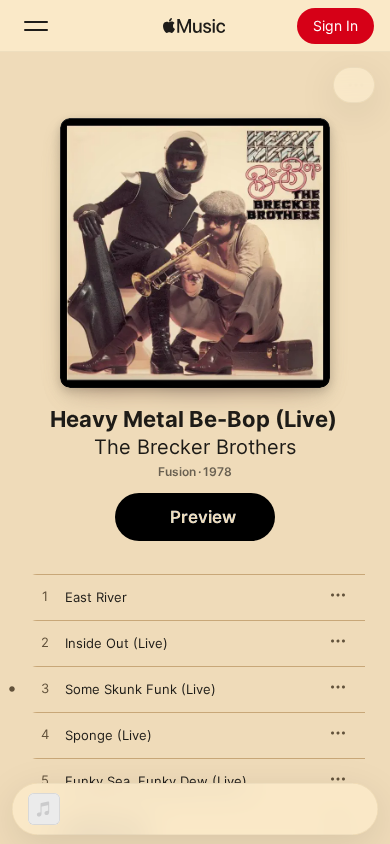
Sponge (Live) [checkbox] (108, 735)
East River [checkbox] (96, 597)
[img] (194, 26)
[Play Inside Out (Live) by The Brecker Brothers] (45, 643)
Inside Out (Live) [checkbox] (116, 643)
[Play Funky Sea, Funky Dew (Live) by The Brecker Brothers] (45, 781)
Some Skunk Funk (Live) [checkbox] (140, 689)
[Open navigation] (36, 26)
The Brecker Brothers (195, 447)
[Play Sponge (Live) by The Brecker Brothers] (45, 735)
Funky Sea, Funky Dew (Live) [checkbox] (156, 781)
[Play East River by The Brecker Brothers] (45, 597)
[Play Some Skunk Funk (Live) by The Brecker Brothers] (45, 689)
